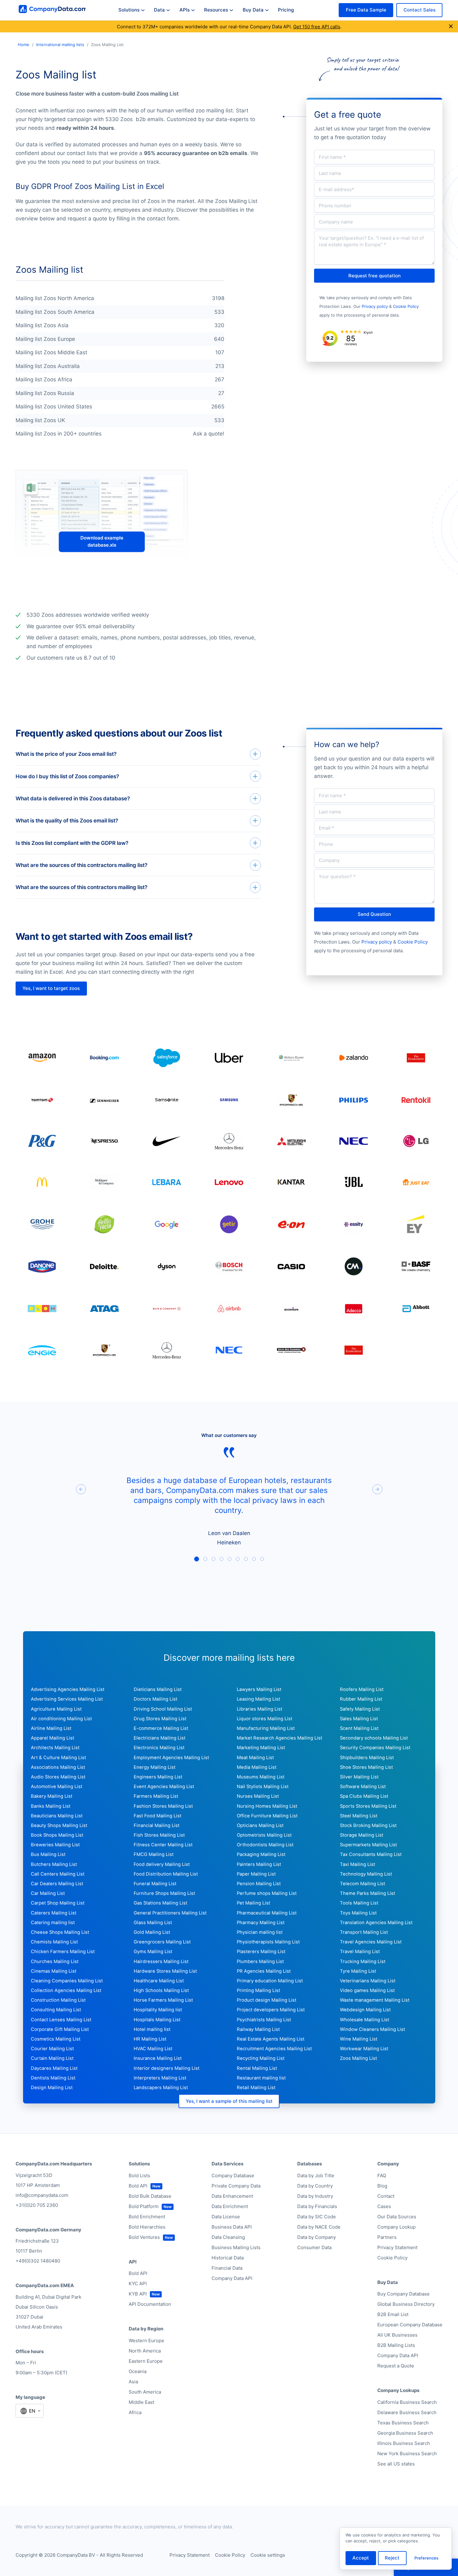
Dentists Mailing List (53, 2078)
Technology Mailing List (366, 1874)
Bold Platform (144, 2206)
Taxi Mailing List (358, 1864)
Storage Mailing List (362, 1835)
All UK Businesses (397, 2335)
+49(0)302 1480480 (38, 2261)
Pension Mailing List (259, 1884)
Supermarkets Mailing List (368, 1845)
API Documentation (150, 2304)
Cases (384, 2206)
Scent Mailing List (359, 1728)
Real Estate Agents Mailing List (271, 2039)
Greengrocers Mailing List (162, 1942)
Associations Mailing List (58, 1767)
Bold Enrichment (147, 2217)
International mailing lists (60, 45)
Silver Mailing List (359, 1777)
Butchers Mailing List (54, 1864)
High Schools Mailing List (161, 1990)
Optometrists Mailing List (264, 1835)
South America (145, 2392)
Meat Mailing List (255, 1758)
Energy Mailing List (155, 1767)
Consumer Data (314, 2247)
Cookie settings (268, 2555)
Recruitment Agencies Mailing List (274, 2049)
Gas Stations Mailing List (160, 1903)
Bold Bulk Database (150, 2196)
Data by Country (315, 2186)
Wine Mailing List (359, 2039)
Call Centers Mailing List (58, 1874)
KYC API (138, 2284)
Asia (133, 2382)
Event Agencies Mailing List (164, 1787)
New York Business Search (407, 2454)
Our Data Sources (397, 2217)
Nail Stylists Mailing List (263, 1787)
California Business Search (407, 2402)
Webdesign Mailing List (365, 2010)
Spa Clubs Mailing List (364, 1796)
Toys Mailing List (358, 1913)
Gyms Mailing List (153, 1952)
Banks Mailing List (51, 1806)
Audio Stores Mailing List (58, 1777)
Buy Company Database (403, 2294)
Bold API (138, 2186)
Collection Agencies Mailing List (66, 1990)
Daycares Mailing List (54, 2068)
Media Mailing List (257, 1767)
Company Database (233, 2176)
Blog (382, 2186)
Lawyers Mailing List (259, 1689)
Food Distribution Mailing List (166, 1874)
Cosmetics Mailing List (56, 2039)
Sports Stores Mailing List (368, 1806)
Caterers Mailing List (54, 1913)
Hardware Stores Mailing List (165, 1971)
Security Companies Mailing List (375, 1748)
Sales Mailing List (359, 1719)
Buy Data (253, 10)
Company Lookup (396, 2227)
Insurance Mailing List (158, 2058)
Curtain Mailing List (52, 2058)
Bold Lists (139, 2176)
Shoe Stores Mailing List (366, 1767)
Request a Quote (396, 2366)
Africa (135, 2412)
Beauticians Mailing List (57, 1816)
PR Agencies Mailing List (264, 1971)
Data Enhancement (232, 2196)
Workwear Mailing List (364, 2049)
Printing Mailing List (258, 1990)
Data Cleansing (228, 2237)
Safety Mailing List (360, 1709)
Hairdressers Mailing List (161, 1961)
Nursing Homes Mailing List (267, 1806)
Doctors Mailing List (155, 1699)
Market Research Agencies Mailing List (279, 1738)
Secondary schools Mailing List (374, 1738)
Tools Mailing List (359, 1903)
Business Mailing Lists (236, 2247)
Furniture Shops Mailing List (164, 1893)
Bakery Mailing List (52, 1796)
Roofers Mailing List (362, 1689)
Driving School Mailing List (163, 1709)
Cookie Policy (406, 306)
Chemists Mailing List (54, 1942)
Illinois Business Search (404, 2443)
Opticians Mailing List (260, 1825)
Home (24, 45)
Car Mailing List (48, 1893)
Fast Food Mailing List (157, 1816)
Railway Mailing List (258, 2029)
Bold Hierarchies (147, 2227)
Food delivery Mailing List (162, 1864)
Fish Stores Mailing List (159, 1835)
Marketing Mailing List (261, 1748)
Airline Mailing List (51, 1728)
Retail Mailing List (256, 2088)
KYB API (138, 2294)
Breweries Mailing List (55, 1845)
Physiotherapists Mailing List (268, 1942)
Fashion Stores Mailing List (163, 1806)
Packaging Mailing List (261, 1854)
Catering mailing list (53, 1923)
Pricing (286, 10)
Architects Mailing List (55, 1748)
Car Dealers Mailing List (57, 1884)
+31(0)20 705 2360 (37, 2205)
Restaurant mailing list (261, 2078)
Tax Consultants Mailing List (371, 1854)
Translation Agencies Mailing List (376, 1923)
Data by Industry (315, 2196)
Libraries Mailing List (260, 1709)
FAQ (382, 2176)
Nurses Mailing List (258, 1796)
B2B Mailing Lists (396, 2345)
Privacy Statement (397, 2247)
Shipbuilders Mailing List (367, 1758)
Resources (216, 10)
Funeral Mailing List (155, 1884)
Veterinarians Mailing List (368, 1981)
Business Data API (232, 2227)
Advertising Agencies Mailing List (68, 1689)
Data (159, 10)
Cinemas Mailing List (54, 1971)
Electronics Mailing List (159, 1748)
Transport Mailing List (364, 1932)
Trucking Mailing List (363, 1961)
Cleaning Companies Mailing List (67, 1981)
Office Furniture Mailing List (267, 1816)
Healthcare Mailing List (159, 1981)
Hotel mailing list (152, 2029)
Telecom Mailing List (363, 1884)
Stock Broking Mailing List (368, 1825)
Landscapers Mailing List (161, 2088)
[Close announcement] (451, 26)
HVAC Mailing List (153, 2049)
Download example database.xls (102, 542)
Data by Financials (317, 2206)
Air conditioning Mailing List (61, 1719)
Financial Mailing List (157, 1825)
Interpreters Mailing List (160, 2078)
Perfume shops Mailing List (267, 1893)
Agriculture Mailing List (56, 1709)
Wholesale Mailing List (365, 2020)
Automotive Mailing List (57, 1787)
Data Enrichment (230, 2206)
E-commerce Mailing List (161, 1728)
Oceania (138, 2371)
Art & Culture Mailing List (58, 1758)
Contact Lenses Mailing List (61, 2020)
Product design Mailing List (267, 2000)
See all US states (396, 2464)
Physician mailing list (260, 1932)
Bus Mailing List (48, 1854)
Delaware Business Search (407, 2412)
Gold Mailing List (152, 1932)
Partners (387, 2237)
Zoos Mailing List (358, 2058)
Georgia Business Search (405, 2433)
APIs (185, 10)
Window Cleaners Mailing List (372, 2029)
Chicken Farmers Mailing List (63, 1952)
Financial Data (227, 2268)
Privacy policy (375, 306)
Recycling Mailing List (261, 2058)
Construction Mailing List (58, 2000)
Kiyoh (368, 332)
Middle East (141, 2402)
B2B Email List (393, 2314)
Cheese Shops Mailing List (60, 1932)
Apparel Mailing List (52, 1738)
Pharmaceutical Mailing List (267, 1913)
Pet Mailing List (253, 1903)
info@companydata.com (42, 2195)
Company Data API (232, 2278)
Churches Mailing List (55, 1961)
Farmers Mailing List (156, 1796)
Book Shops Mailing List (57, 1835)
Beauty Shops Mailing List (59, 1825)
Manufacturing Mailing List (266, 1728)
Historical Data (228, 2258)
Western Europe (146, 2341)
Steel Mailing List (359, 1816)
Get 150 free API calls (317, 27)
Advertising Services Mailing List (67, 1699)
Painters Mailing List (259, 1864)
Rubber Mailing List (361, 1699)
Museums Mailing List (261, 1777)
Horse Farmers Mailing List (163, 2000)
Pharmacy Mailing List (261, 1923)
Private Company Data (236, 2186)
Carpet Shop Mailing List (58, 1903)
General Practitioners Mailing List (170, 1913)
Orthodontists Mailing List (265, 1845)
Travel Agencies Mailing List (371, 1942)
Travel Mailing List (360, 1952)
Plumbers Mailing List (260, 1961)
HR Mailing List (150, 2039)
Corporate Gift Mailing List (60, 2029)
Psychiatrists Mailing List (264, 2020)
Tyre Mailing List (358, 1971)
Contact (386, 2196)
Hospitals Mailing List (157, 2020)
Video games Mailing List (367, 1990)
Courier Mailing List (52, 2049)
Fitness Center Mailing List (163, 1845)
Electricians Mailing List (160, 1738)
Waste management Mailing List (375, 2000)
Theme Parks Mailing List (367, 1893)
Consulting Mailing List (56, 2010)
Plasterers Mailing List (261, 1952)
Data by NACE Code (319, 2227)
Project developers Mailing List (271, 2010)
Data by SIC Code (317, 2217)
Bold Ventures (144, 2237)
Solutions (129, 10)
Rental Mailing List (257, 2068)
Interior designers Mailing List (167, 2068)
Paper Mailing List (256, 1874)
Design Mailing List (52, 2088)
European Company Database (410, 2325)
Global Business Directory (406, 2304)
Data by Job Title (316, 2176)
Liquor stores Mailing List (265, 1719)
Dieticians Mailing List (158, 1689)
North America (145, 2351)
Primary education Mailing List (270, 1981)
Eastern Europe (146, 2361)
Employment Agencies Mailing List (171, 1758)
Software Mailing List (363, 1787)
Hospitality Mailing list (158, 2010)
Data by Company (317, 2237)
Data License (226, 2217)
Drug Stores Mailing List (160, 1719)
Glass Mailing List (153, 1923)
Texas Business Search (403, 2423)
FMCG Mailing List (154, 1854)
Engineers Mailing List (158, 1777)
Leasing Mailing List (258, 1699)
